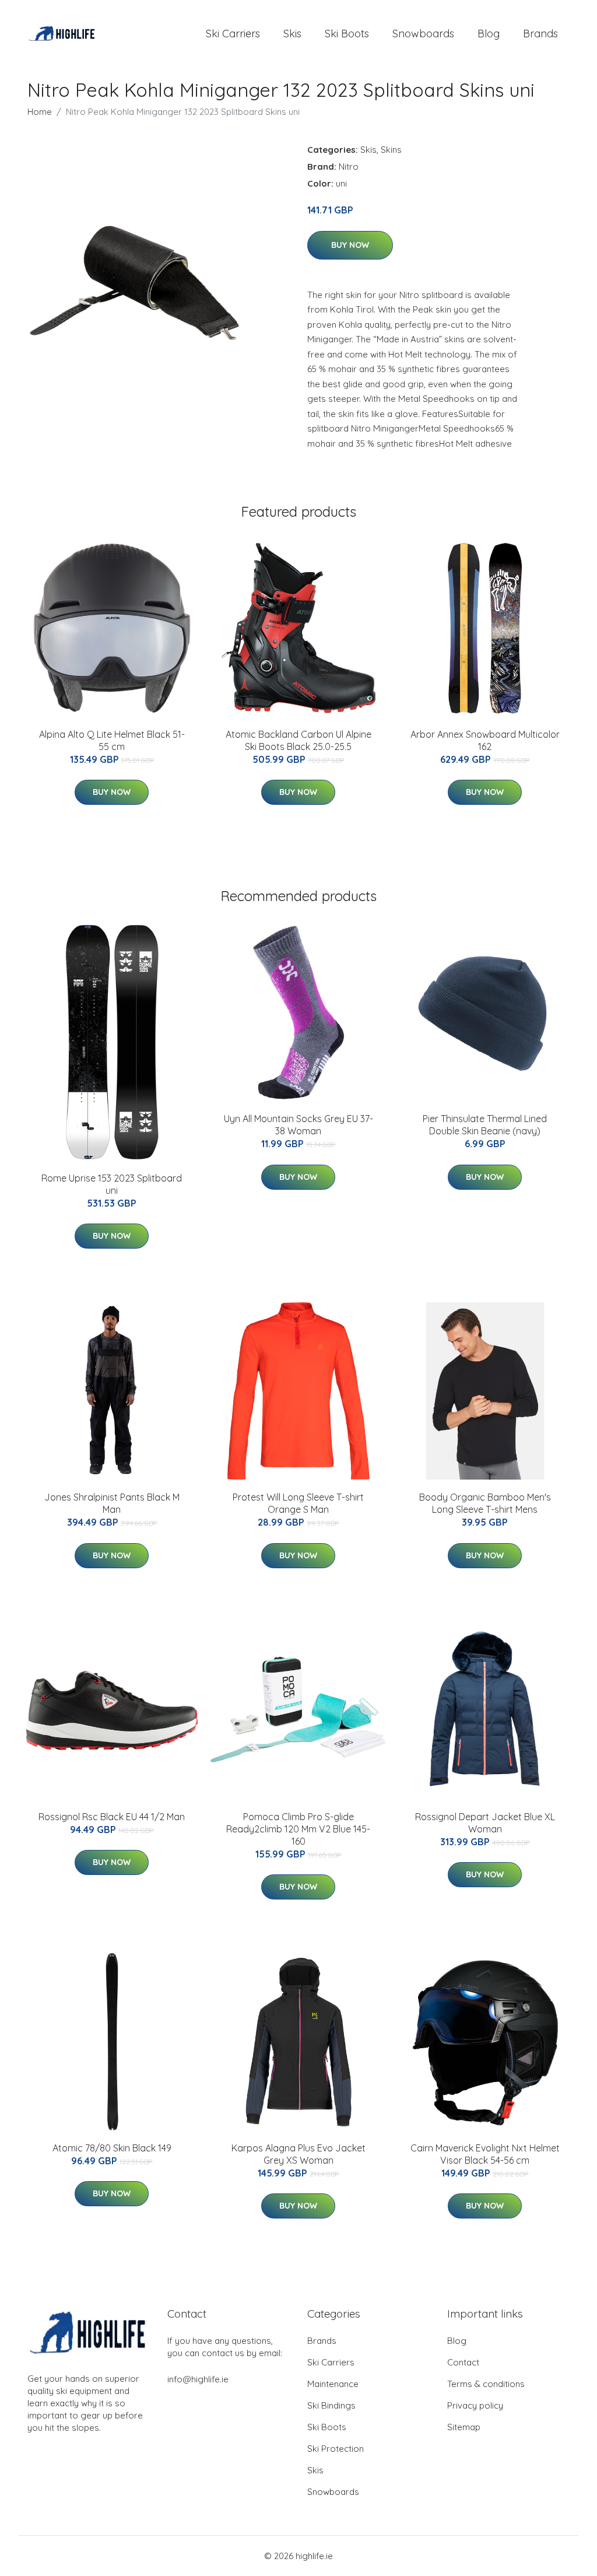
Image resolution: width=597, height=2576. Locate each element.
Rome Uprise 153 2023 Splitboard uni (112, 1184)
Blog (489, 34)
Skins (391, 150)
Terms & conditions (486, 2384)
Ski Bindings (331, 2405)
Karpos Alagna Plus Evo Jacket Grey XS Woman (298, 2154)
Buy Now (350, 245)
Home (40, 112)
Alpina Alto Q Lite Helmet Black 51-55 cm (112, 740)
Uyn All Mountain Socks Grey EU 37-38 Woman (298, 1125)
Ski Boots (347, 34)
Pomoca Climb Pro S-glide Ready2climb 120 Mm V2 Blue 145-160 (298, 1829)
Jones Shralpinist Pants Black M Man (112, 1503)
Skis (292, 34)
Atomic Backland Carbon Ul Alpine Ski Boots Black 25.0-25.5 (298, 740)
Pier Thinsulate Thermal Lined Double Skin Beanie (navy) (485, 1125)
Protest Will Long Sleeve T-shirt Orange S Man (298, 1503)
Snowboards (423, 34)
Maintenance (333, 2384)
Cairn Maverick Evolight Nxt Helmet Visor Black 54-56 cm (485, 2154)
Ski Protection (336, 2449)
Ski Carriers (233, 34)
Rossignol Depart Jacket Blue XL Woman (485, 1823)
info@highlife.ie (198, 2379)
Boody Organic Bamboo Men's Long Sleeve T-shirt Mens (485, 1503)
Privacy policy (475, 2405)
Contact (463, 2362)
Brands (540, 34)
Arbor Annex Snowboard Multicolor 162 (485, 740)
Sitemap (464, 2427)
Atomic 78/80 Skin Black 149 (112, 2148)
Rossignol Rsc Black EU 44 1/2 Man (112, 1817)
